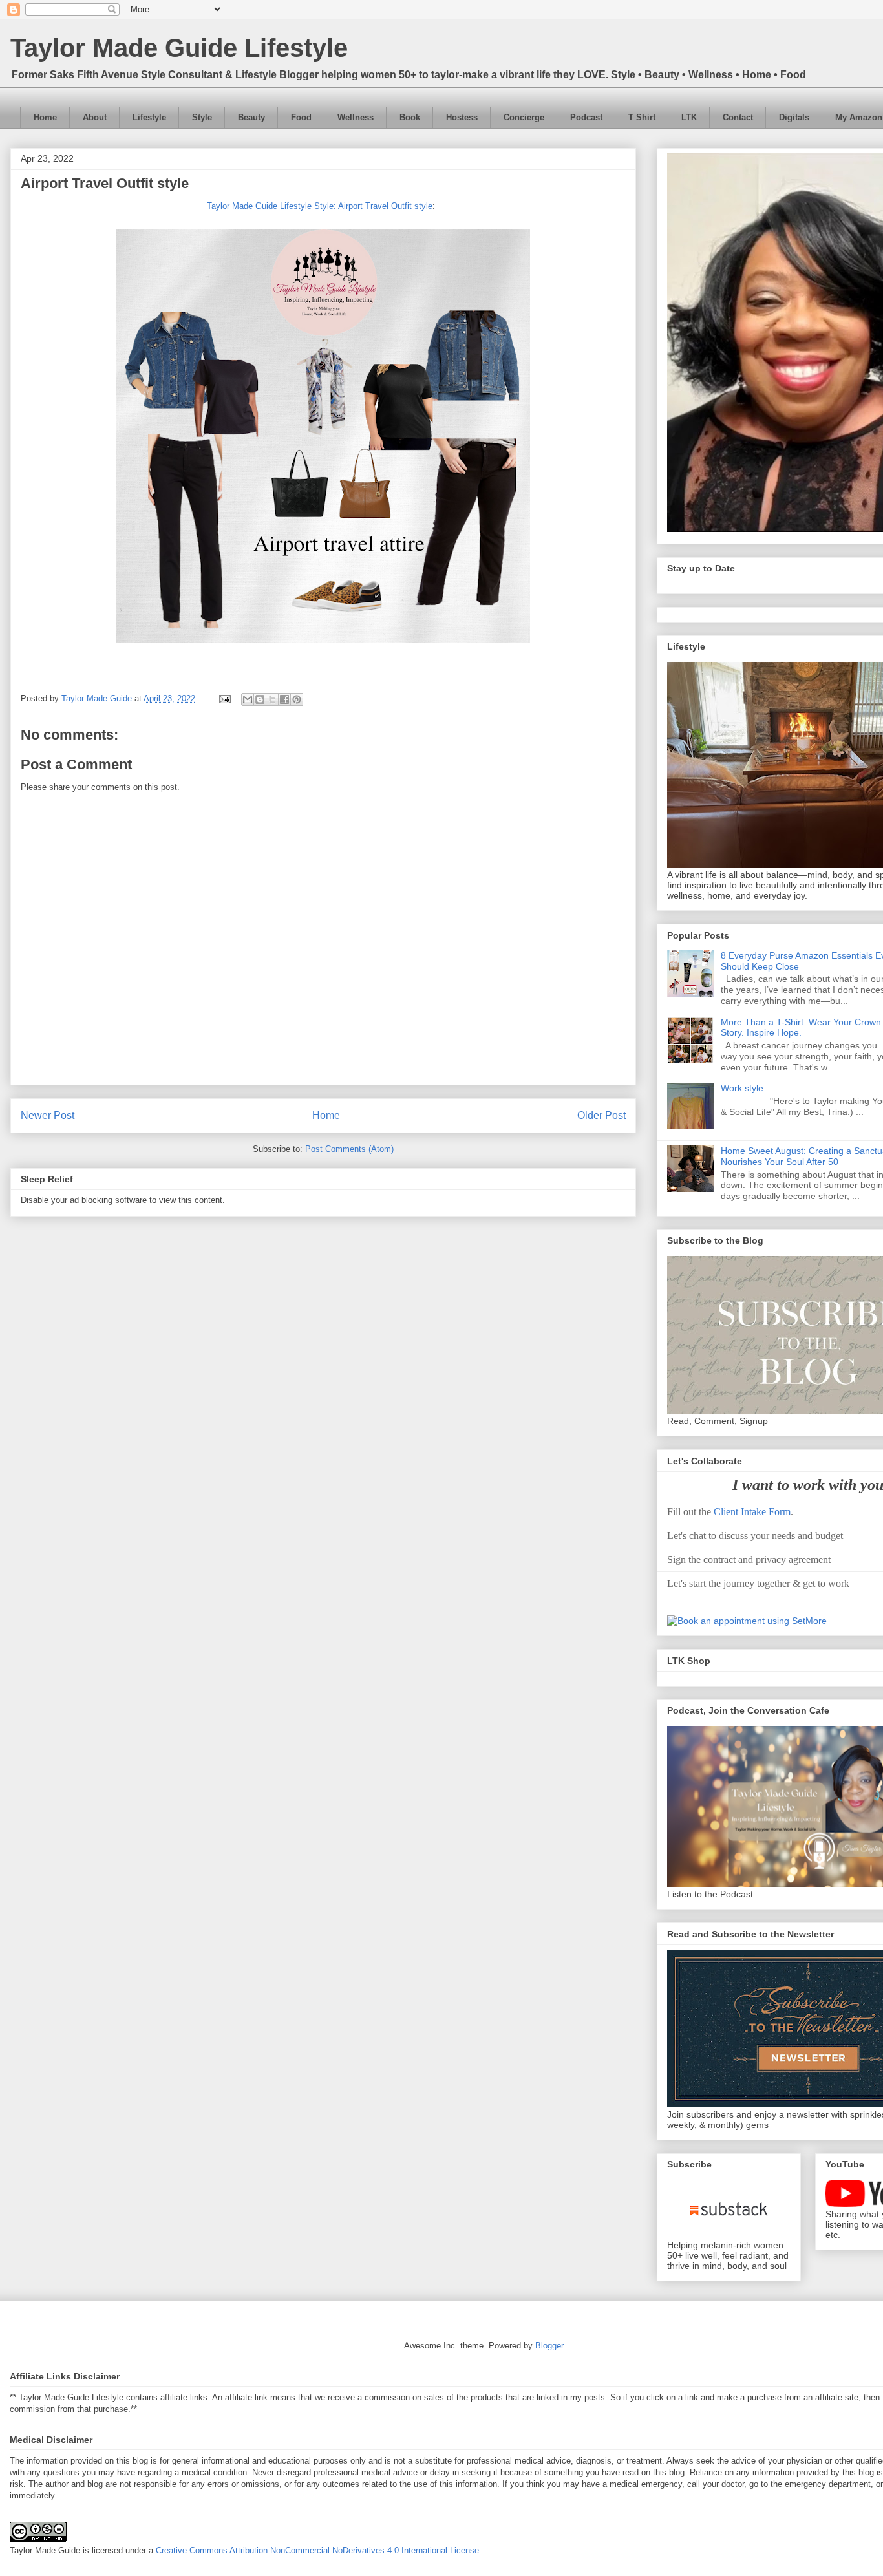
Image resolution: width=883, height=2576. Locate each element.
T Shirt (642, 117)
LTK (689, 117)
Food (301, 117)
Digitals (794, 117)
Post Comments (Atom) (349, 1149)
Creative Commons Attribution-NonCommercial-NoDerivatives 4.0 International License (317, 2550)
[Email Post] (224, 698)
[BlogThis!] (260, 699)
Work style (742, 1088)
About (95, 117)
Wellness (356, 117)
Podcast (586, 117)
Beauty (251, 117)
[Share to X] (272, 699)
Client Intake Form (752, 1512)
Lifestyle (149, 117)
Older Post (601, 1115)
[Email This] (248, 699)
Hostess (462, 117)
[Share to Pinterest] (297, 699)
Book (410, 117)
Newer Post (48, 1115)
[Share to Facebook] (284, 699)
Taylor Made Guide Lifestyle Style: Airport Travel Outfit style (320, 206)
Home (45, 117)
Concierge (524, 117)
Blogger (549, 2346)
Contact (738, 117)
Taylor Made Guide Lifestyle (179, 48)
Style (202, 117)
